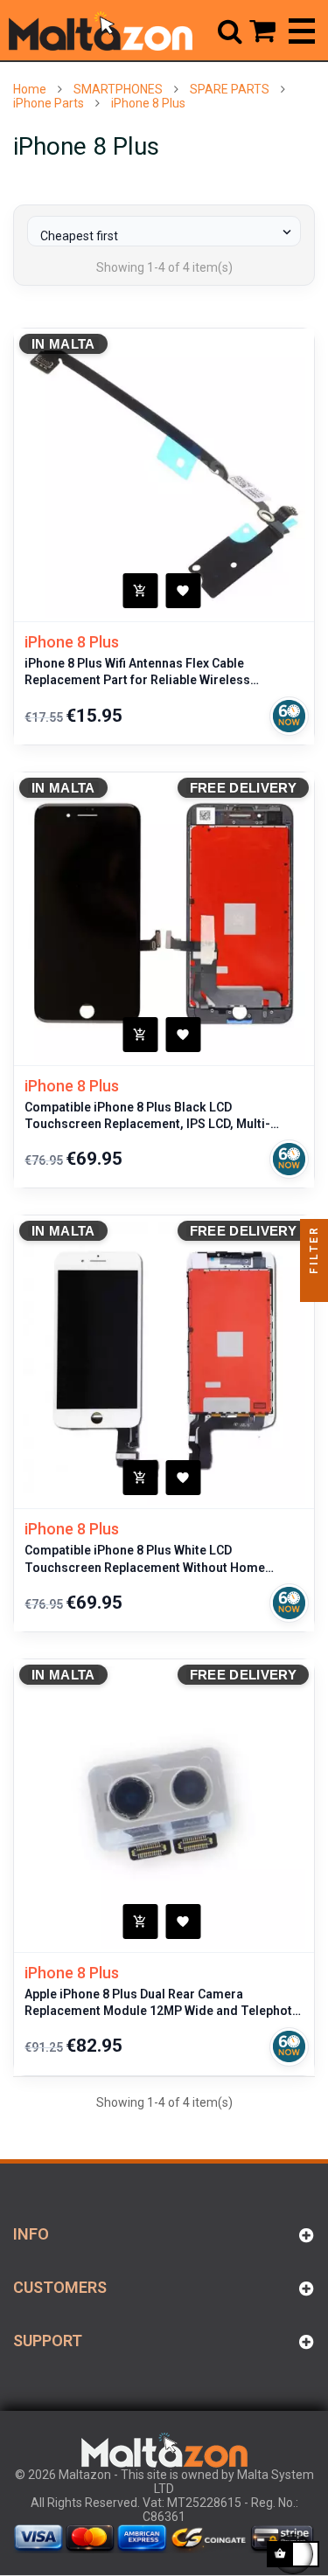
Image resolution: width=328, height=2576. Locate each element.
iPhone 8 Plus (72, 642)
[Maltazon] (101, 31)
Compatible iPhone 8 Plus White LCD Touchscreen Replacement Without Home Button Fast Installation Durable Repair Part (149, 1560)
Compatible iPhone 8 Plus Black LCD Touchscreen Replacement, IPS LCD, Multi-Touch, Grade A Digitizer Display (147, 1117)
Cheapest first (167, 234)
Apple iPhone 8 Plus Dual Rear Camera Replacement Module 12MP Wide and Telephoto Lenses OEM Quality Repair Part (162, 2004)
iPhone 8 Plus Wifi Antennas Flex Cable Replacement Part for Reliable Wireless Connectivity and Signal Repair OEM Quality (148, 673)
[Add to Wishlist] (183, 591)
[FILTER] (314, 1288)
